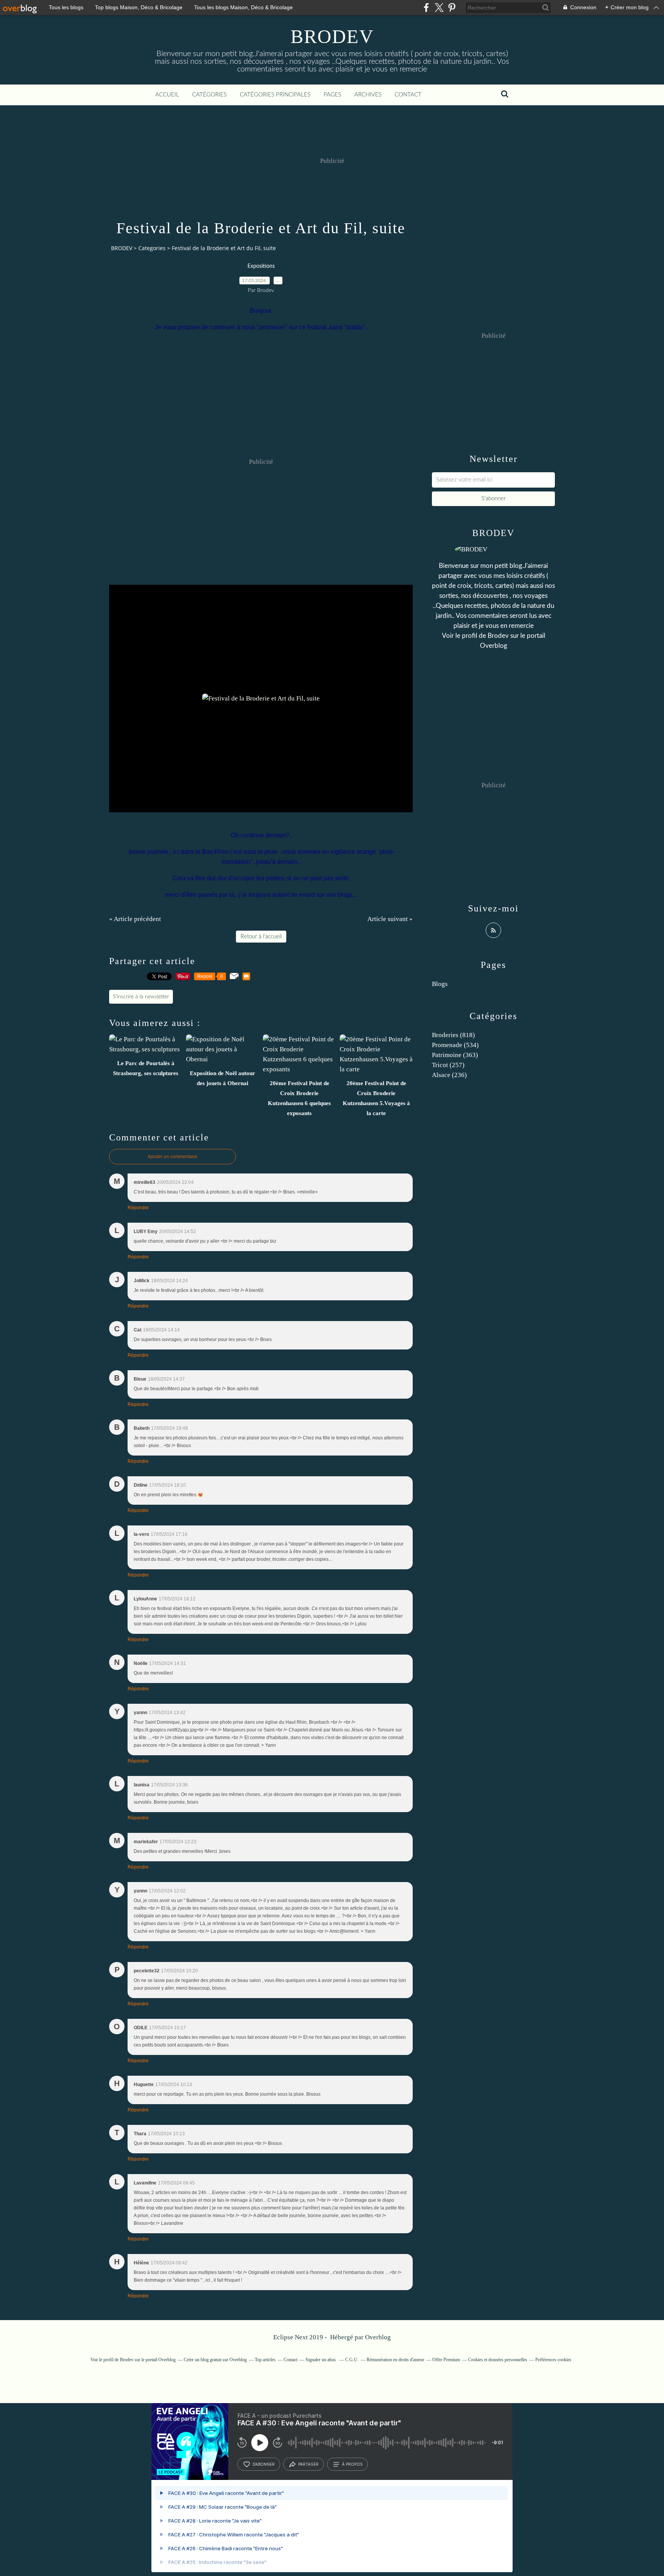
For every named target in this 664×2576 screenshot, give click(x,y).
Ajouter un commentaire (173, 1157)
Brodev (498, 636)
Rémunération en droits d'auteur (395, 2360)
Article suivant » (390, 919)
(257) (448, 1065)
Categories (152, 248)
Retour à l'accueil (261, 937)
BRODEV (332, 37)
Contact (408, 95)
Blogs (440, 984)
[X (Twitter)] (439, 7)
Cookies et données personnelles (498, 2360)
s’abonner (264, 2464)
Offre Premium (446, 2360)
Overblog (378, 2337)
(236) (449, 1075)
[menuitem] (167, 95)
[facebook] (426, 7)
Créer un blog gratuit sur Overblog (215, 2360)
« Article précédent (135, 919)
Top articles (265, 2360)
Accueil (167, 95)
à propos (352, 2464)
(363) (455, 1055)
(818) (453, 1035)
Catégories (209, 95)
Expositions (261, 266)
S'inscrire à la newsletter (141, 997)
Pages (332, 95)
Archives (368, 95)
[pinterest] (452, 7)
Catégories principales (275, 95)
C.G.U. (352, 2360)
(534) (455, 1045)
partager (308, 2464)
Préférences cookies (553, 2360)
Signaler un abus (321, 2360)
